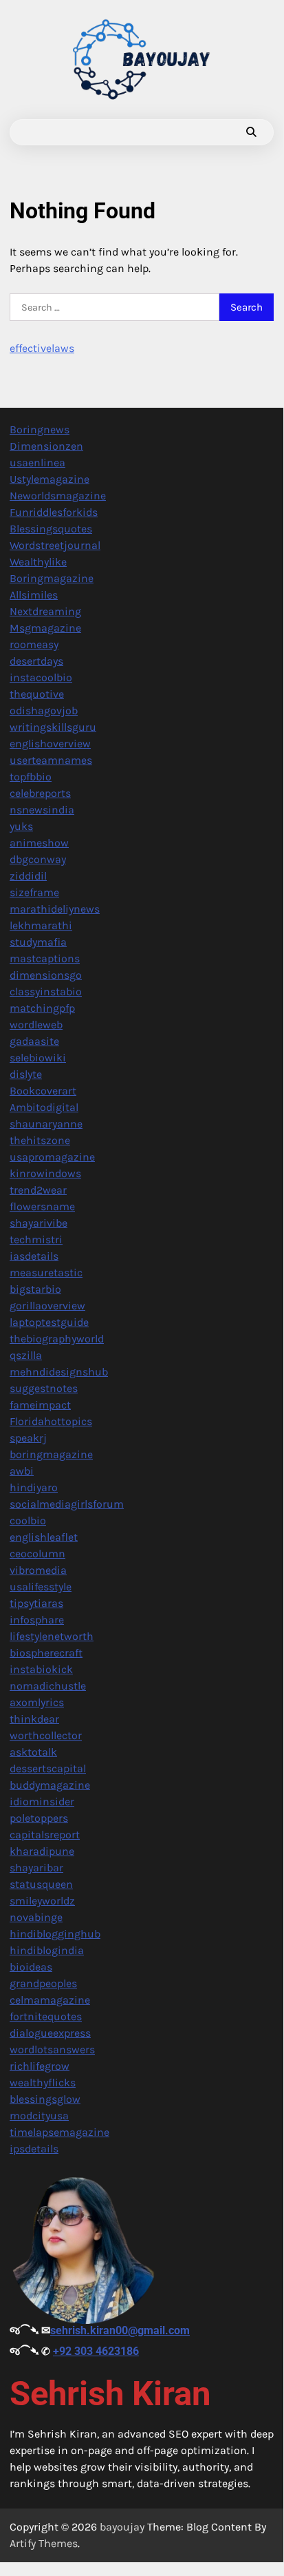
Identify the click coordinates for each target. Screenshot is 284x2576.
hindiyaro (34, 1487)
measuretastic (46, 1273)
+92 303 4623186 (96, 2351)
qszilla (26, 1355)
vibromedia (38, 1570)
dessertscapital (48, 1768)
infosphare (37, 1620)
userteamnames (51, 760)
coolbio (28, 1520)
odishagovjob (44, 710)
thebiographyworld (57, 1339)
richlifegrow (40, 2066)
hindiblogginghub (55, 1934)
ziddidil (28, 876)
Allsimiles (34, 595)
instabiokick (41, 1669)
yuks (21, 826)
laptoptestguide (49, 1322)
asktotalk (33, 1752)
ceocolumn (37, 1554)
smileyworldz (42, 1901)
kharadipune (42, 1851)
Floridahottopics (51, 1421)
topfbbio (31, 777)
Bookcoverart (43, 1091)
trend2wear (38, 1190)
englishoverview (50, 744)
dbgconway (38, 859)
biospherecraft (46, 1653)
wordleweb (36, 1025)
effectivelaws (42, 348)
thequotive (37, 694)
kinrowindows (45, 1173)
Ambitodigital (44, 1107)
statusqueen (41, 1884)
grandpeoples (43, 1983)
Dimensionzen (46, 446)
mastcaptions (45, 958)
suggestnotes (44, 1388)
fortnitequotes (46, 2016)
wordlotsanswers (52, 2049)
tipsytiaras (36, 1603)
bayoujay (122, 2527)
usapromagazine (52, 1157)
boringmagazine (51, 1454)
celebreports (40, 793)
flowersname (42, 1206)
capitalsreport (45, 1835)
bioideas (31, 1967)
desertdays (36, 661)
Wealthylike (38, 562)
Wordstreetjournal (55, 545)
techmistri (36, 1239)
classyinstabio (46, 991)
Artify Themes (44, 2543)
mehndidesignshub (59, 1372)
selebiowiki (38, 1058)
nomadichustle (48, 1686)
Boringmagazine (52, 578)
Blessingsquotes (51, 529)
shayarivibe (39, 1223)
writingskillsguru (53, 727)
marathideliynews (55, 909)
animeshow (39, 843)
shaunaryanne (46, 1124)
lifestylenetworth (52, 1636)
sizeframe (34, 892)
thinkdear (34, 1719)
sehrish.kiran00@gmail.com (120, 2330)
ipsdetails (34, 2149)
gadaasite (34, 1041)
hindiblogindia (47, 1950)
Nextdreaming (45, 611)
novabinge (36, 1917)
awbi (22, 1471)
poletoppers (39, 1818)
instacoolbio (41, 677)
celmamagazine (50, 2000)
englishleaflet (44, 1537)
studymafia (38, 942)
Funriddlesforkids (54, 512)
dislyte (26, 1074)
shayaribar (36, 1868)
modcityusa (39, 2116)
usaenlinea (37, 463)
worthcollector (46, 1735)
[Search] (251, 132)
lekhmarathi (41, 925)
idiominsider (42, 1801)
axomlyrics (37, 1702)
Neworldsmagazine (58, 496)
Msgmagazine (45, 628)
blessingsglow (45, 2099)
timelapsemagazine (59, 2132)
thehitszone (40, 1140)
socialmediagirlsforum (67, 1504)
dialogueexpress (50, 2033)
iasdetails (34, 1256)
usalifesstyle (41, 1587)
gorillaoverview (47, 1306)
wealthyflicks (43, 2082)
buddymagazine (50, 1785)
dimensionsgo (46, 975)
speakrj (28, 1438)
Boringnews (40, 429)
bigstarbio (35, 1289)
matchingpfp (42, 1008)
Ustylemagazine (50, 479)
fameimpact (40, 1405)
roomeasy (34, 644)
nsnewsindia (42, 810)
